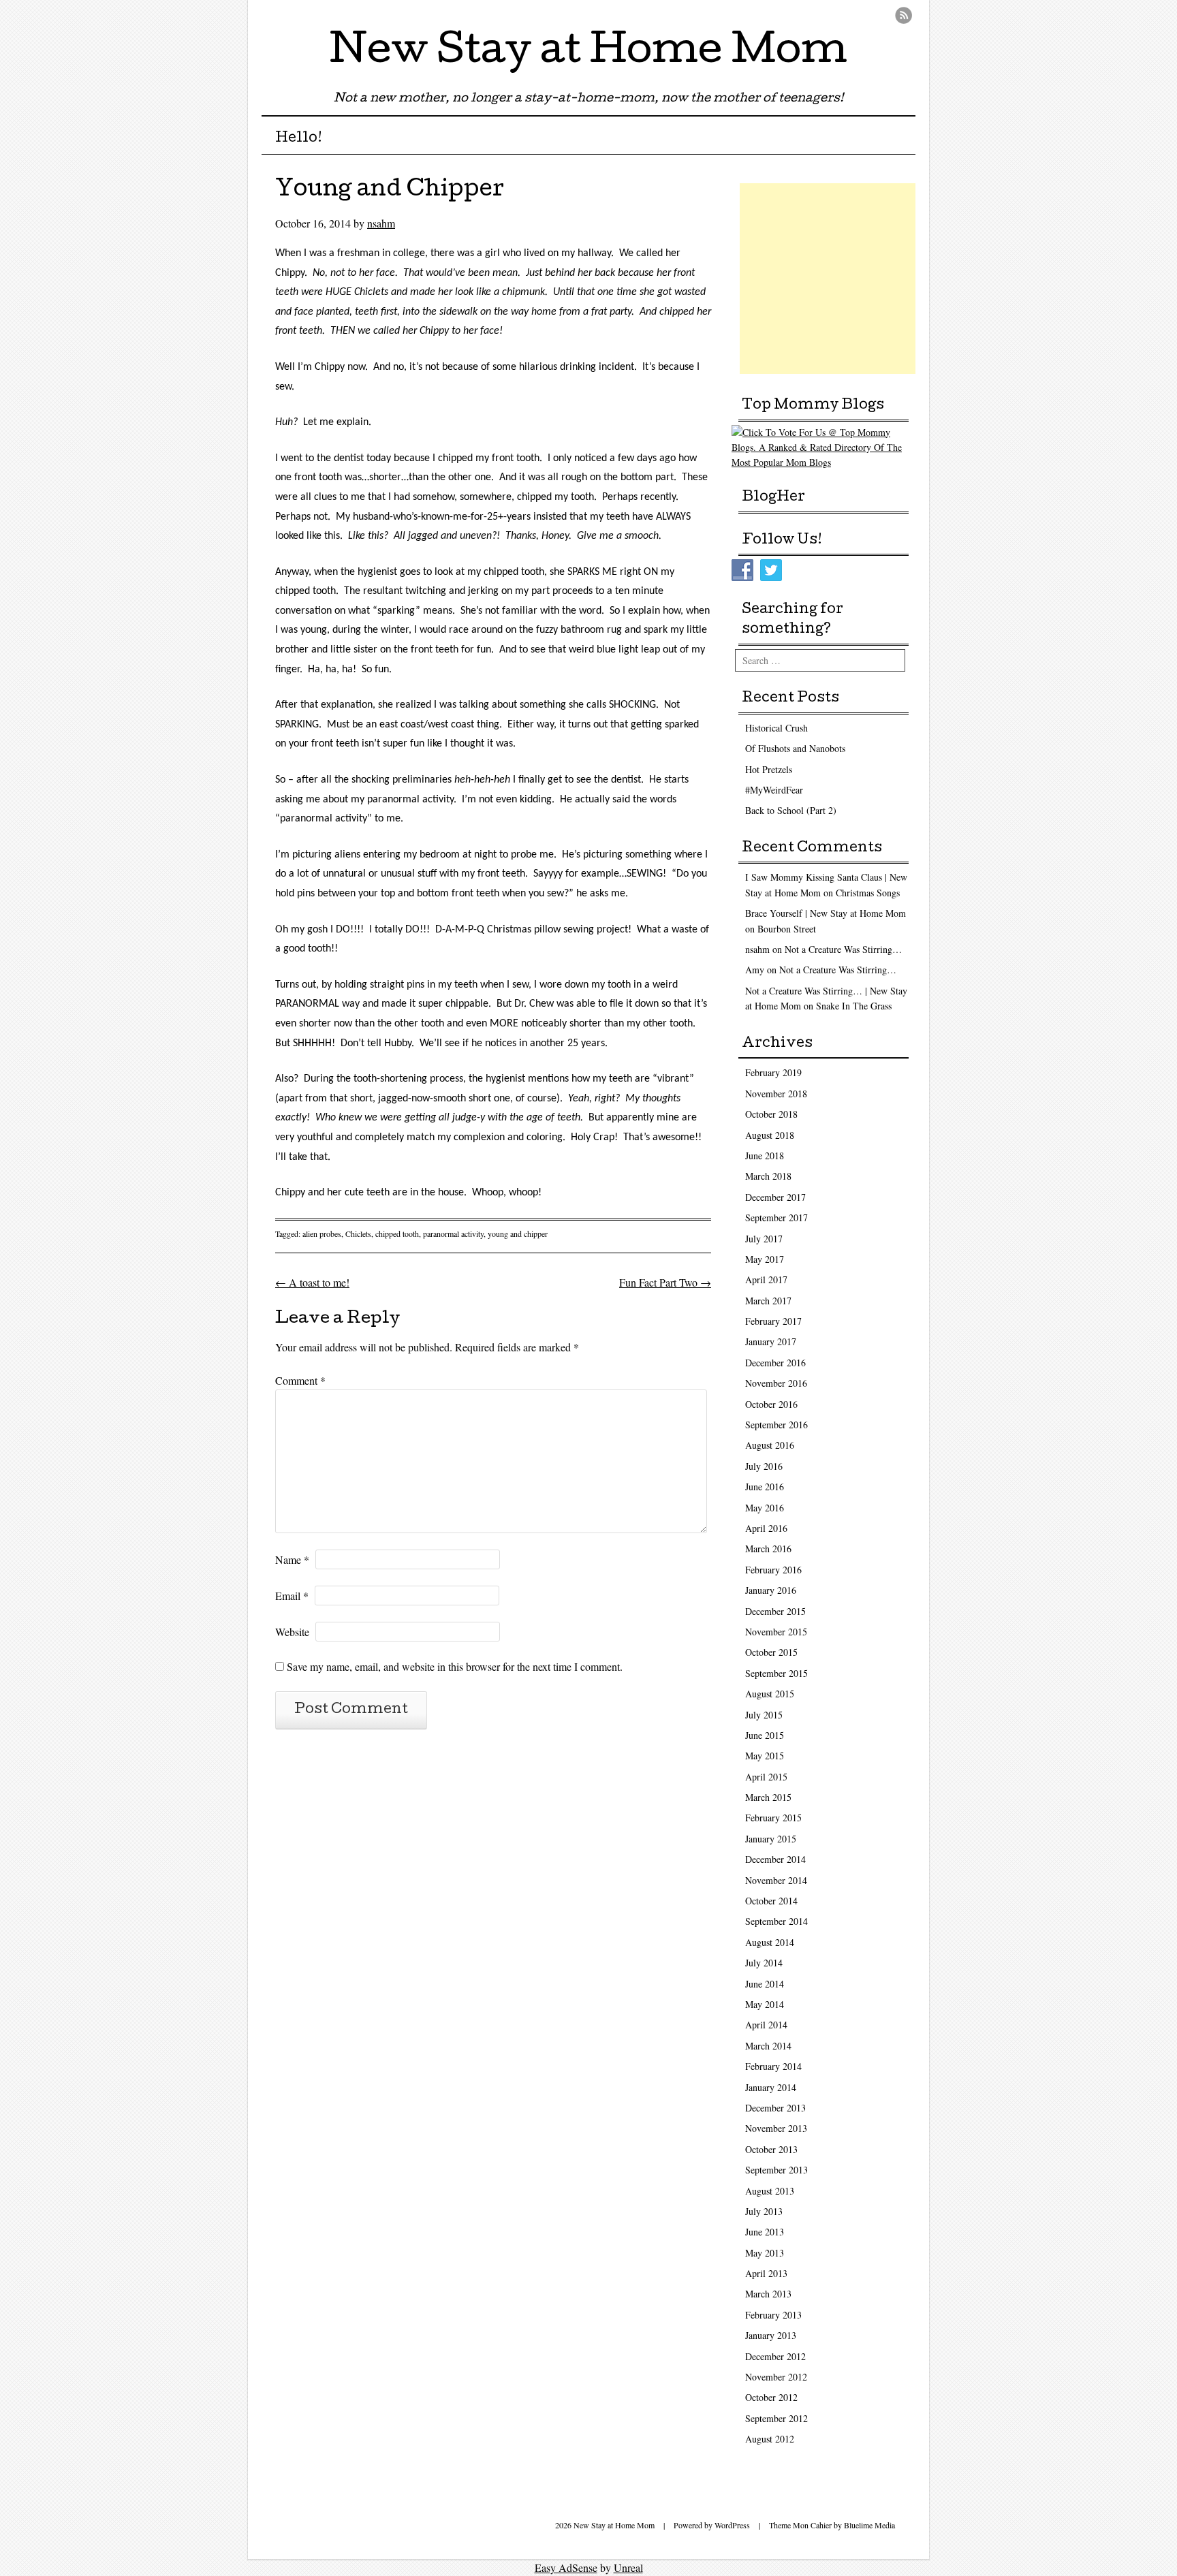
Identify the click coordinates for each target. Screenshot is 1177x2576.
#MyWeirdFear (774, 790)
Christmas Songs (868, 893)
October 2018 (771, 1114)
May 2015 (765, 1756)
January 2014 (771, 2087)
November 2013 (776, 2128)
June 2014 (765, 1984)
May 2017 (765, 1259)
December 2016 (775, 1363)
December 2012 (775, 2356)
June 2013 (765, 2232)
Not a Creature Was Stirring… (843, 949)
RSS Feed (904, 15)
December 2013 (775, 2108)
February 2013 (773, 2315)
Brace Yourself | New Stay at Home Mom (826, 913)
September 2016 (776, 1425)
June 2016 (765, 1487)
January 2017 (771, 1341)
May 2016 (765, 1508)
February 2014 (773, 2066)
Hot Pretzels (769, 769)
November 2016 (776, 1383)
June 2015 (765, 1735)
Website (292, 1632)
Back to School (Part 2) (791, 810)
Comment (300, 1380)
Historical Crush (776, 728)
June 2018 (765, 1156)
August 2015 (770, 1694)
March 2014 (768, 2046)
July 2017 (764, 1239)
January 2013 (771, 2335)
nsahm (381, 223)
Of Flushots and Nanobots (795, 748)
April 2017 (766, 1279)
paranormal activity (453, 1234)
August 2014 (770, 1942)
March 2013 (768, 2294)
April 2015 (766, 1777)
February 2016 (773, 1570)
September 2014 (776, 1921)
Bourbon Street (787, 929)
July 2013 (764, 2211)
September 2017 (776, 1218)
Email (292, 1596)
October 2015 (771, 1652)
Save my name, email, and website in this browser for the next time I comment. (455, 1666)
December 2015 (775, 1611)
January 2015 (771, 1839)
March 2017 (768, 1301)
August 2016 (770, 1445)
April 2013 (766, 2273)
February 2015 (773, 1818)
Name (292, 1559)
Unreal (628, 2567)
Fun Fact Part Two (665, 1282)
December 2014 (775, 1859)
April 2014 (766, 2025)
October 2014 (771, 1901)
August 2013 (770, 2191)
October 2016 (771, 1404)
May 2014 (765, 2004)
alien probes (322, 1234)
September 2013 (776, 2170)
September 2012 (776, 2418)
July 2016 (764, 1466)
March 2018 (768, 1176)
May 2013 (765, 2253)
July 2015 (764, 1715)
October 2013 (771, 2149)
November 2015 (776, 1632)
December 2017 (775, 1197)
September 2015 (776, 1673)
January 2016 (771, 1590)
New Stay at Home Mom (588, 54)
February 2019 (773, 1072)
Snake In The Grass (854, 1006)
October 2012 (771, 2397)
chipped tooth (397, 1234)
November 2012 (776, 2377)
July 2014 (764, 1963)
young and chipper (518, 1234)
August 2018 (770, 1135)
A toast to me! (312, 1282)
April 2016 (766, 1528)
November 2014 (776, 1880)
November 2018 (776, 1094)
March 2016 (768, 1549)
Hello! (299, 139)
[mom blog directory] (823, 462)
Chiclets (358, 1234)
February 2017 (773, 1321)
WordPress (732, 2525)
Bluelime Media (869, 2525)
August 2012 (770, 2439)
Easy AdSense (566, 2567)
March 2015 (768, 1797)
